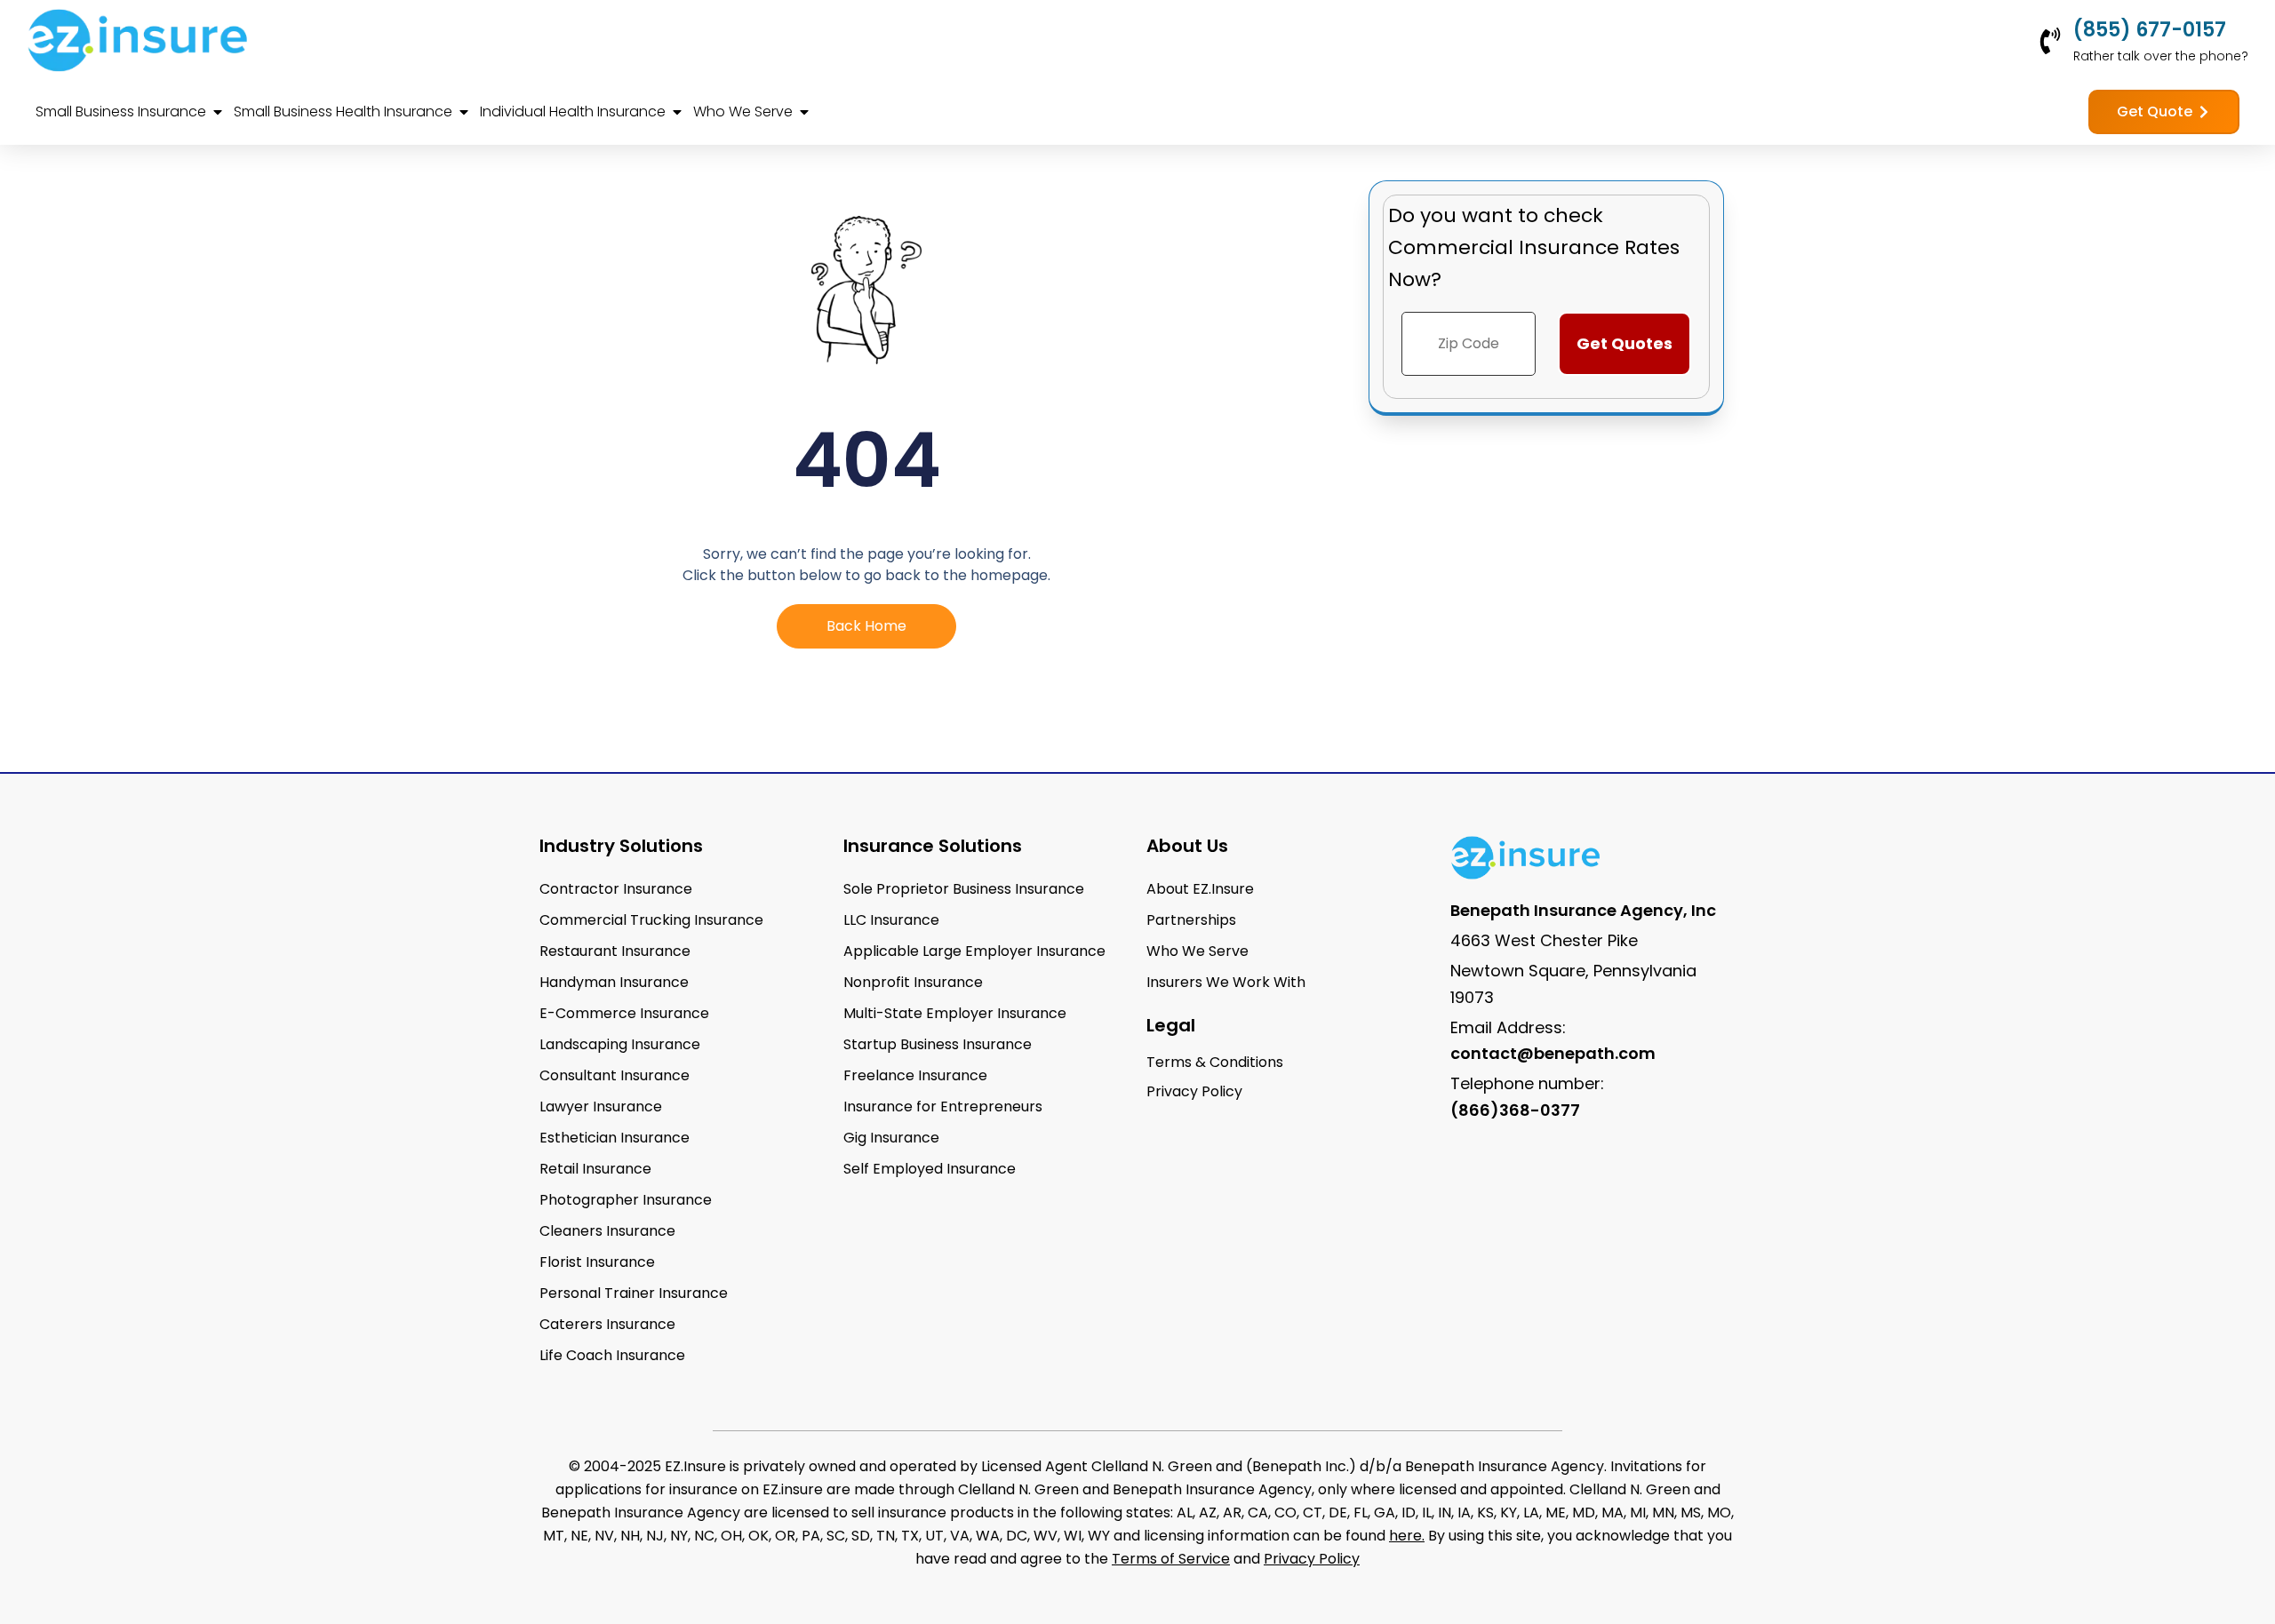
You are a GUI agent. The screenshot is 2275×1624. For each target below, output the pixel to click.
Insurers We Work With (1226, 982)
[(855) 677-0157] (2050, 41)
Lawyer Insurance (601, 1107)
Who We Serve (1197, 951)
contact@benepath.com (1553, 1053)
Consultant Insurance (615, 1075)
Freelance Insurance (915, 1075)
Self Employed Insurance (930, 1169)
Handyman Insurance (614, 982)
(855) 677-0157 (2150, 30)
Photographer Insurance (626, 1200)
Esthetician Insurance (615, 1138)
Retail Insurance (595, 1169)
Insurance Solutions (933, 846)
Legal (1171, 1025)
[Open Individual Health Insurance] (677, 112)
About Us (1187, 846)
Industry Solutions (621, 846)
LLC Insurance (891, 920)
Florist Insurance (597, 1262)
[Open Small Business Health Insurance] (464, 112)
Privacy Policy (1312, 1559)
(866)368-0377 (1515, 1110)
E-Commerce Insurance (624, 1013)
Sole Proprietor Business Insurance (964, 889)
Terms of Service (1171, 1559)
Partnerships (1191, 920)
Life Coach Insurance (612, 1355)
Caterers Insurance (607, 1324)
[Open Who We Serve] (804, 112)
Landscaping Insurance (620, 1044)
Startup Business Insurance (938, 1044)
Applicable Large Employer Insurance (974, 951)
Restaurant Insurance (615, 951)
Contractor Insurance (616, 889)
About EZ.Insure (1200, 889)
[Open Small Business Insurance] (218, 112)
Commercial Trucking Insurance (651, 920)
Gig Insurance (891, 1138)
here (1405, 1536)
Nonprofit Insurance (913, 982)
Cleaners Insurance (607, 1231)
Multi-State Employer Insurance (955, 1013)
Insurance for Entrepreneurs (943, 1107)
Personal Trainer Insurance (634, 1293)
